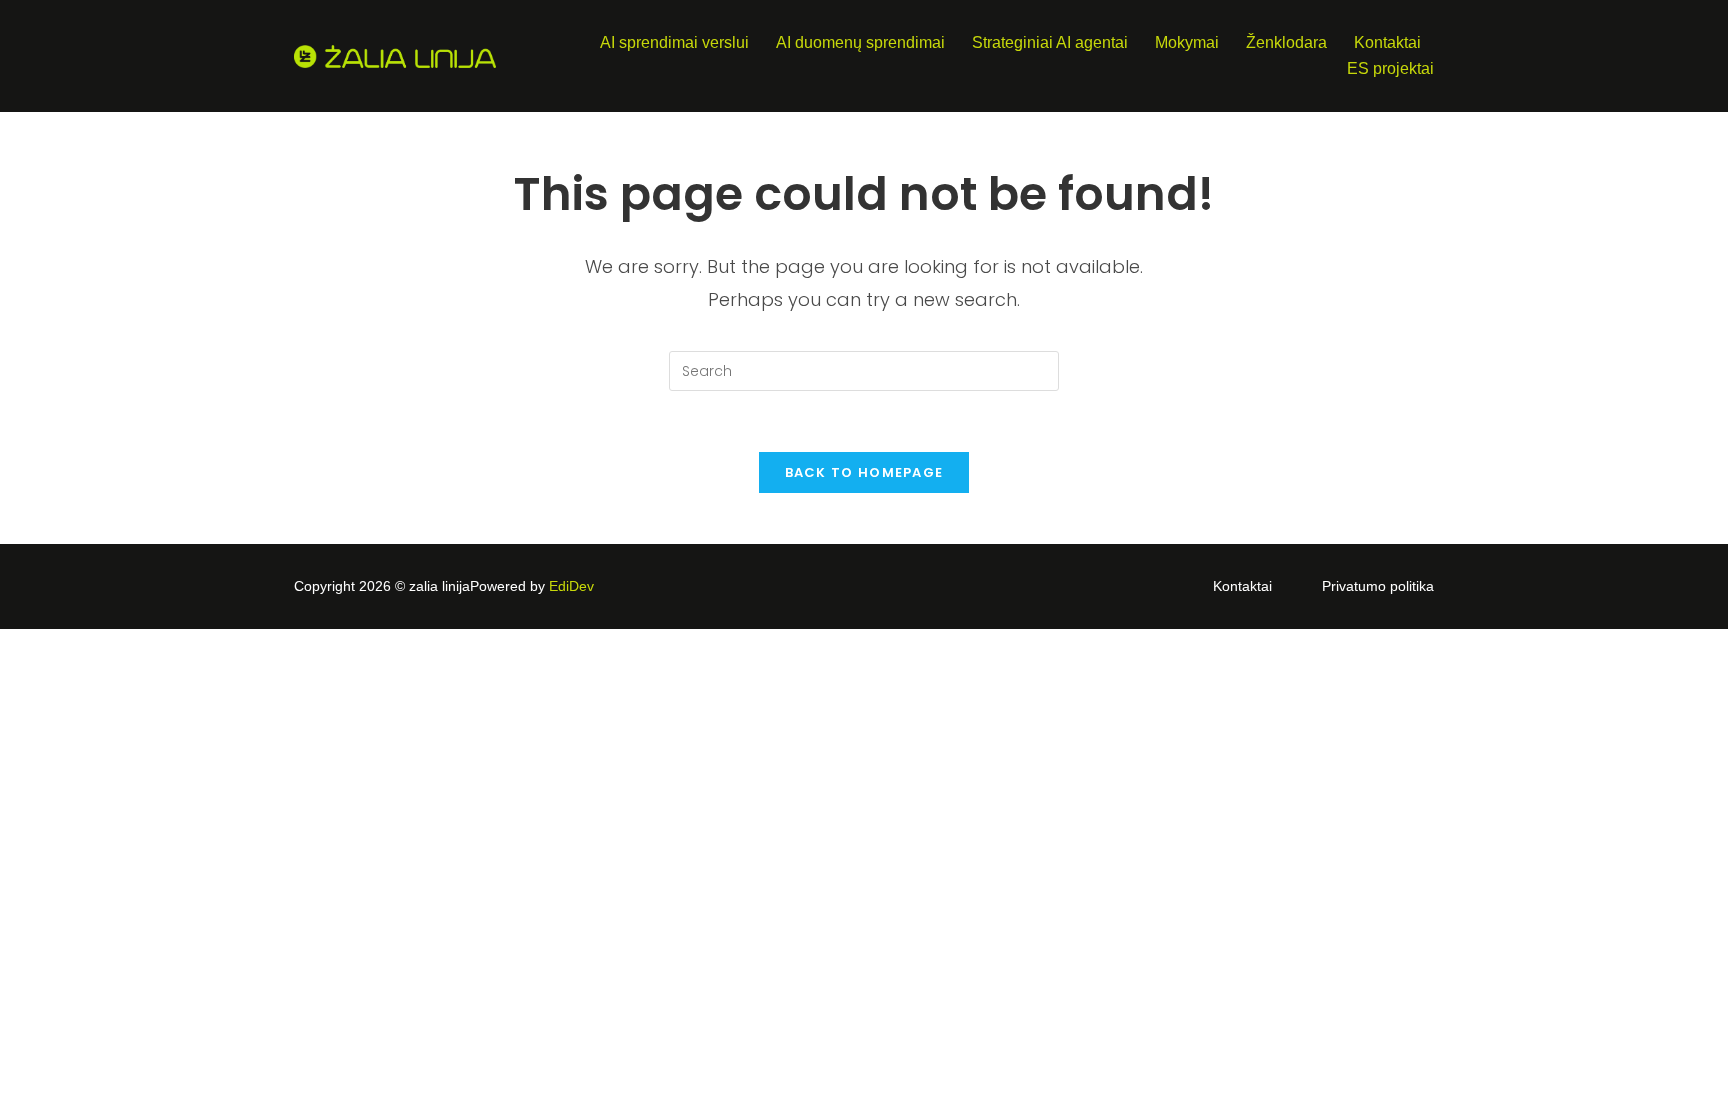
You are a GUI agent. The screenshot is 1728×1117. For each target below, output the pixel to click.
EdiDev (571, 586)
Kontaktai (1387, 42)
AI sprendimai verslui (674, 42)
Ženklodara (1286, 42)
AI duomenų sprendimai (860, 42)
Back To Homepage (864, 472)
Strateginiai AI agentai (1050, 42)
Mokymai (1187, 42)
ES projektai (1390, 68)
